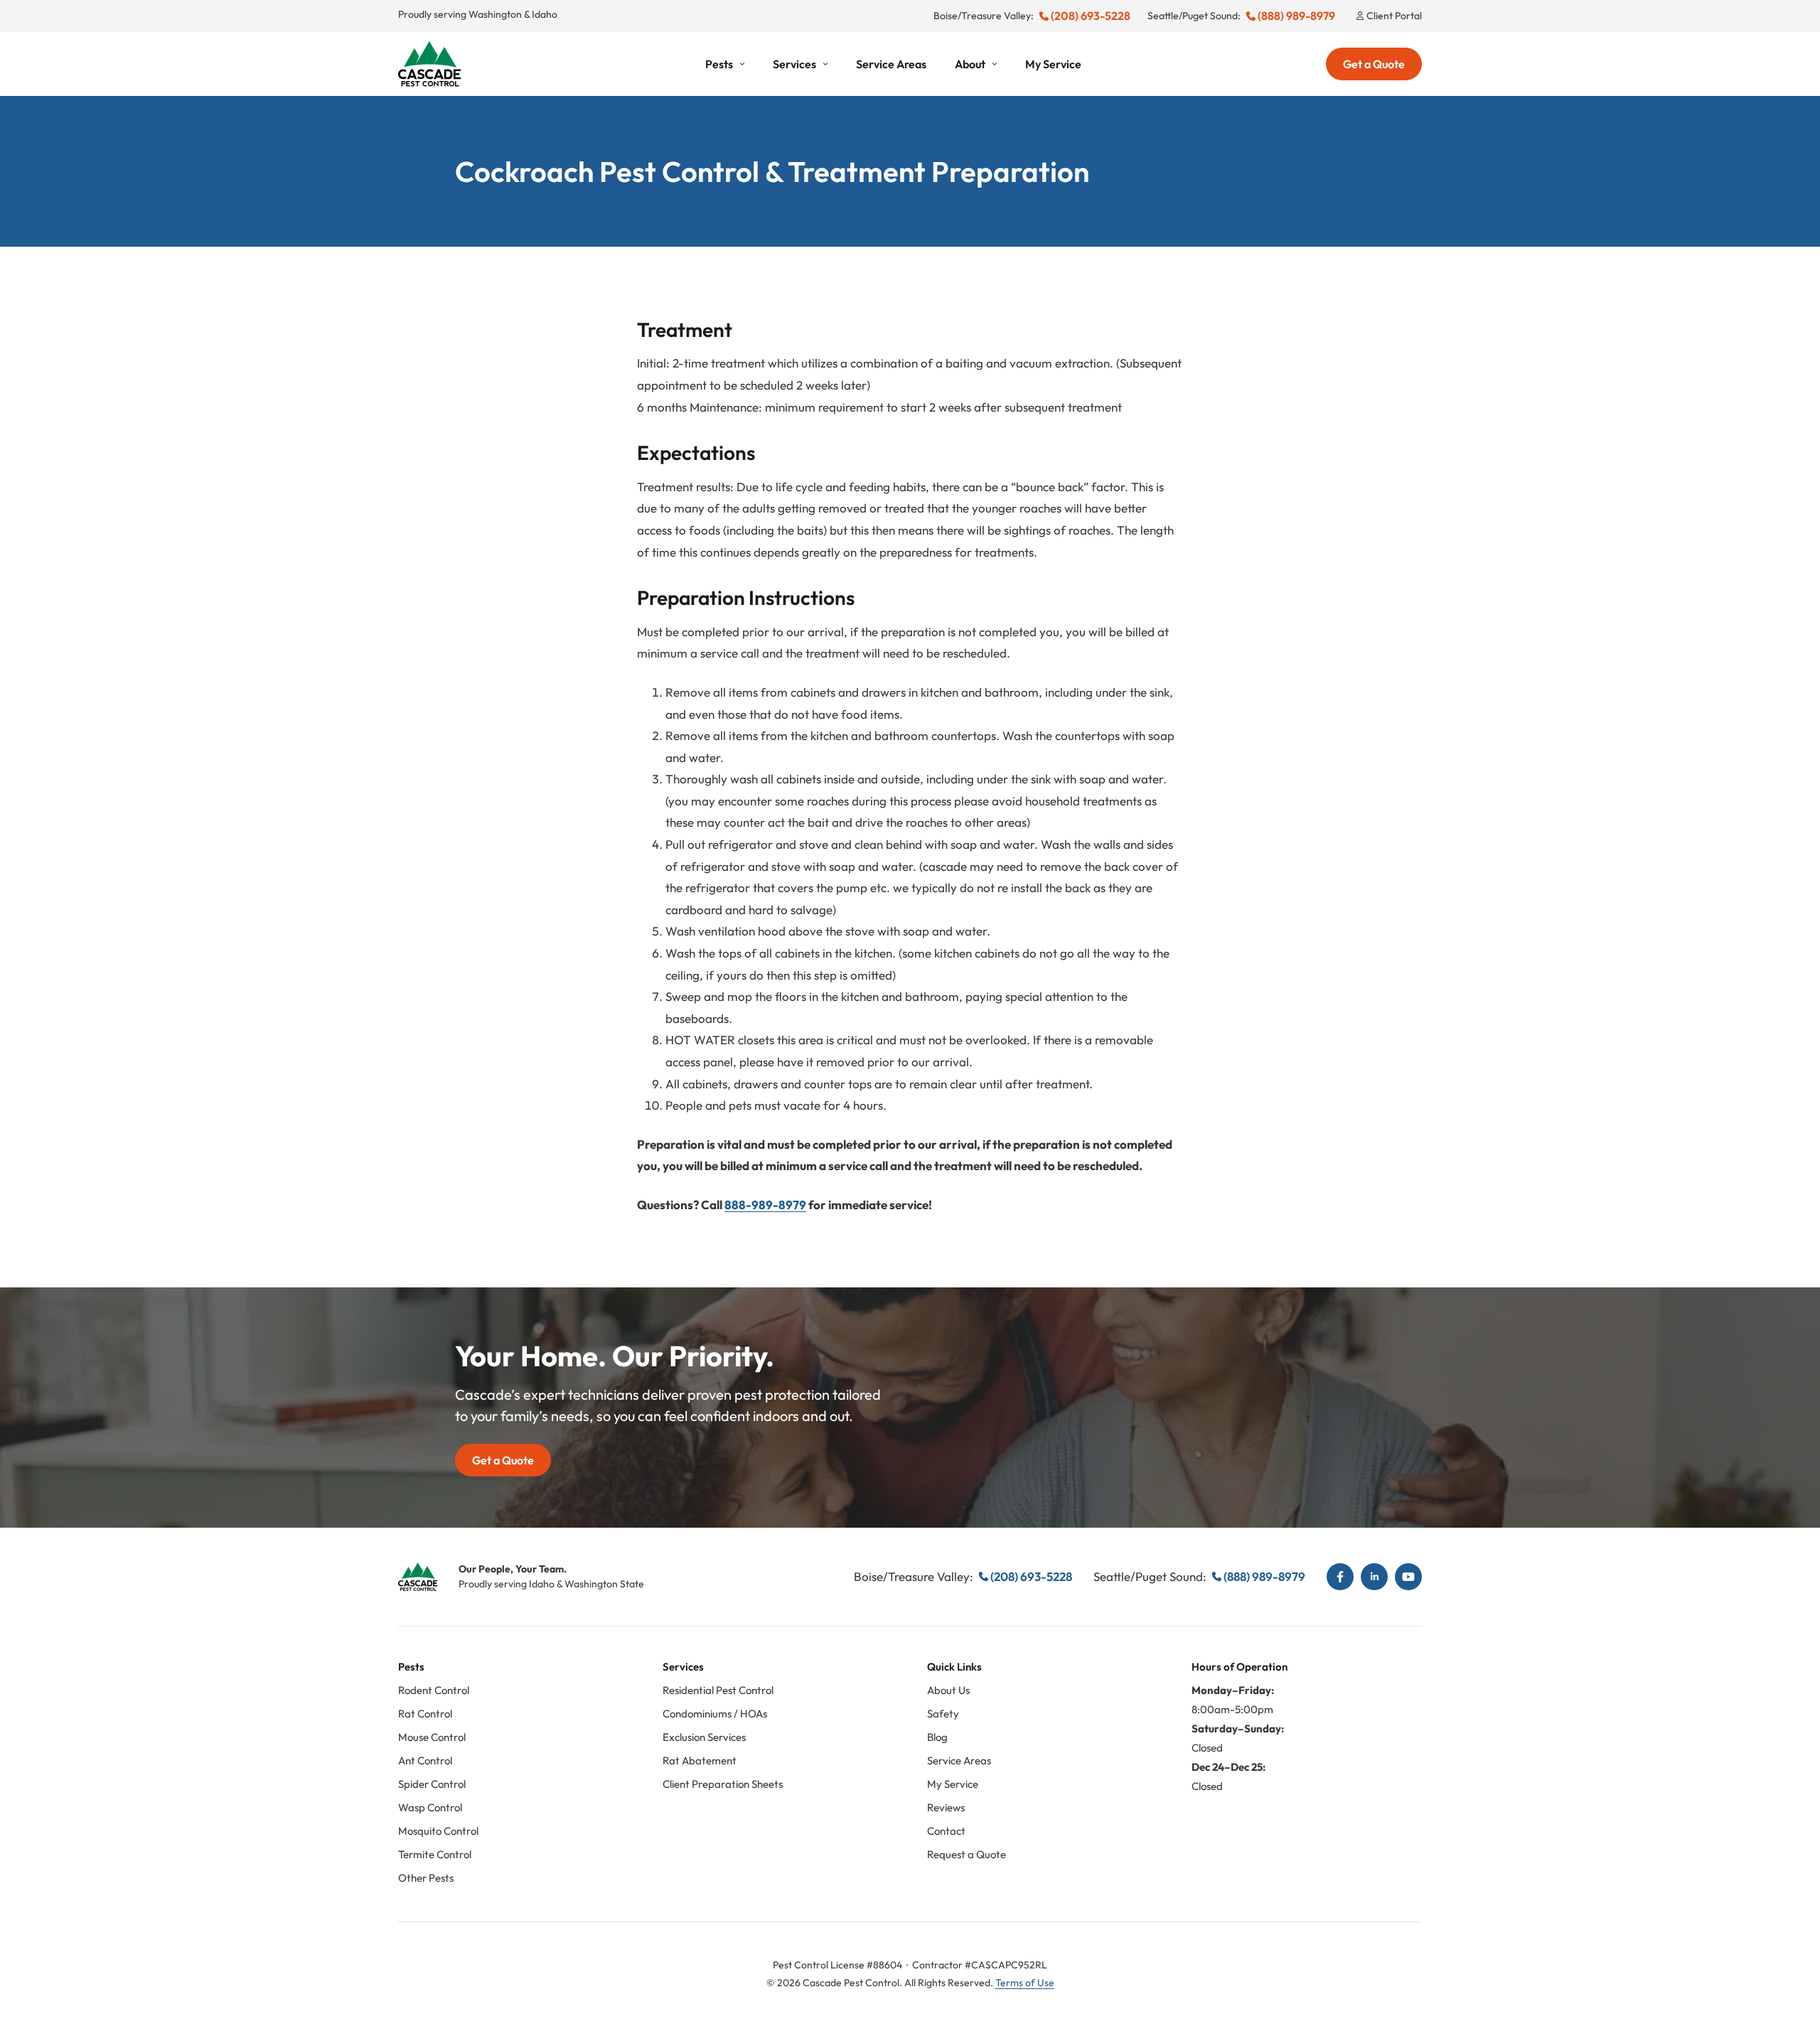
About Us (948, 1690)
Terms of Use (1025, 1983)
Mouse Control (432, 1737)
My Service (1053, 64)
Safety (943, 1714)
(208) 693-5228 (1091, 16)
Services (794, 64)
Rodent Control (434, 1690)
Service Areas (891, 64)
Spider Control (432, 1784)
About (970, 64)
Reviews (946, 1807)
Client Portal (1394, 16)
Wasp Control (430, 1807)
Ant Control (425, 1760)
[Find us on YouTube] (1408, 1577)
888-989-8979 (765, 1205)
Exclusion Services (704, 1737)
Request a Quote (967, 1854)
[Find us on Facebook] (1340, 1577)
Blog (937, 1737)
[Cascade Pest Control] (429, 64)
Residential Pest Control (718, 1690)
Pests (719, 64)
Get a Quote (1374, 64)
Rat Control (425, 1714)
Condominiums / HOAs (715, 1714)
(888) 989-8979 (1296, 16)
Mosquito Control (438, 1831)
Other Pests (426, 1878)
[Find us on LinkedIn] (1374, 1577)
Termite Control (435, 1854)
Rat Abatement (700, 1760)
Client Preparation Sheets (723, 1784)
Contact (946, 1831)
